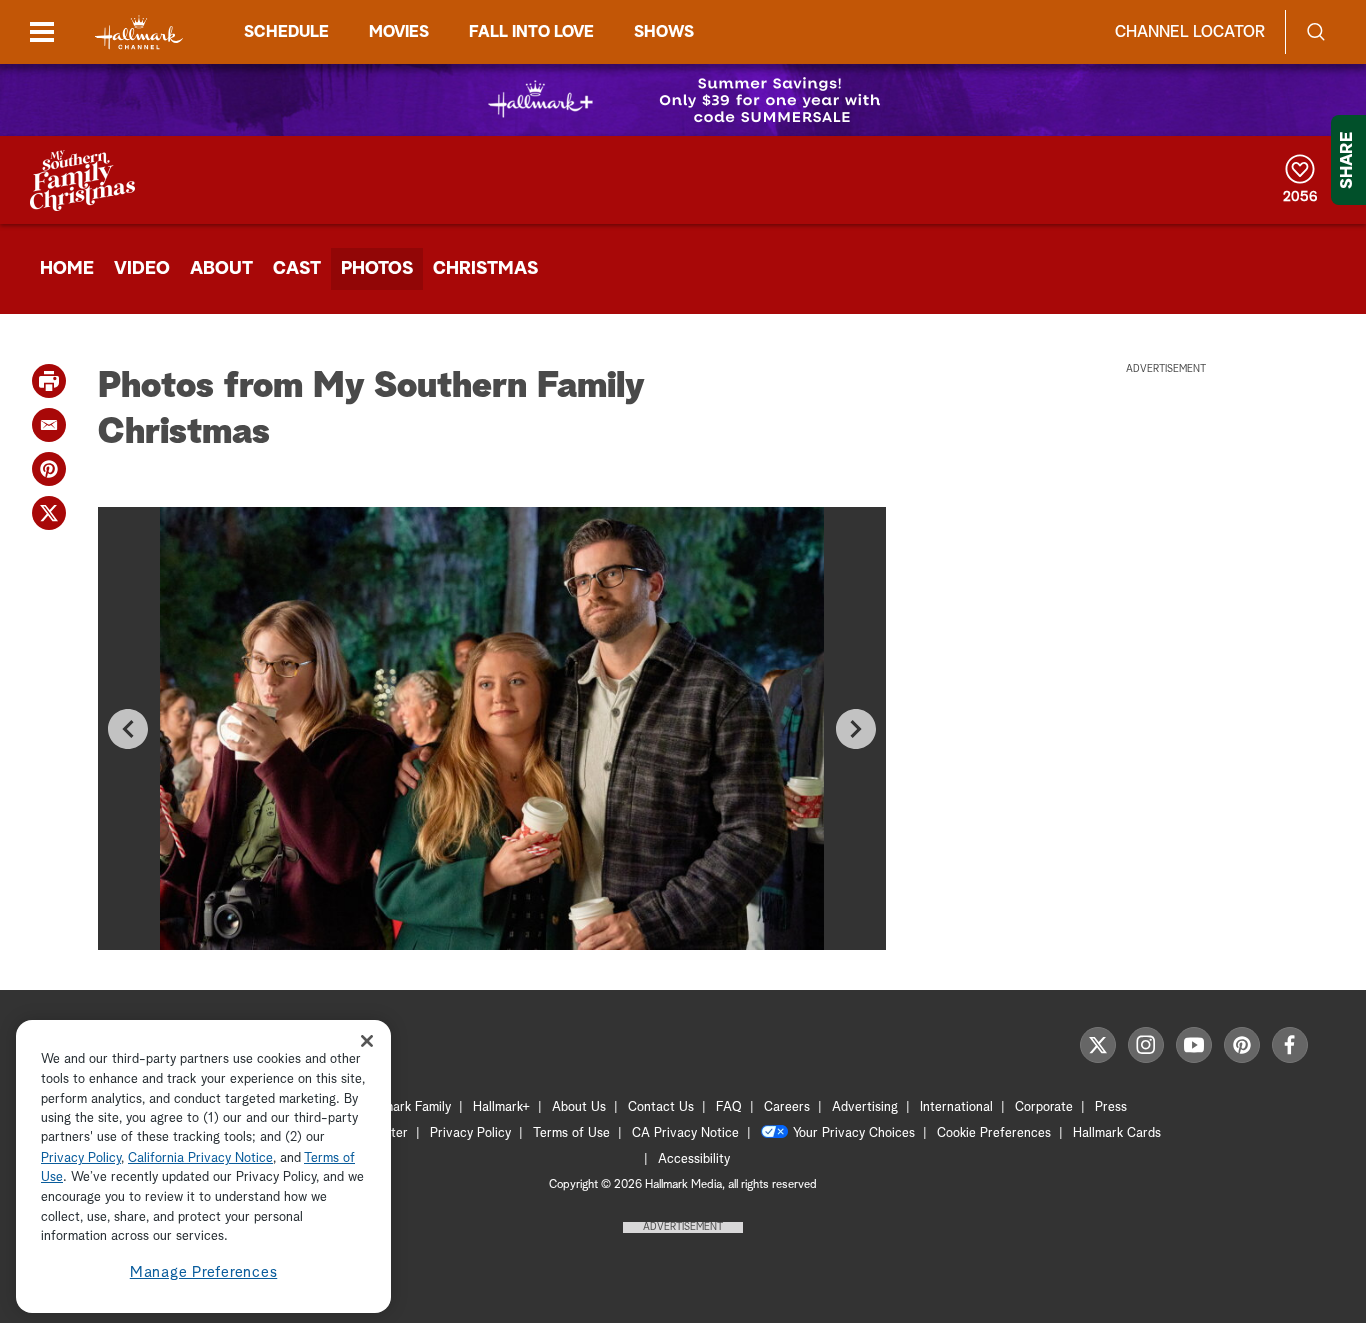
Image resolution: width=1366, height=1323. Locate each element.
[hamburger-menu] (42, 32)
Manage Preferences (204, 1272)
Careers (787, 1107)
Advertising (865, 1107)
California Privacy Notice (200, 1158)
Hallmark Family (406, 1107)
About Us (579, 1107)
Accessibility (694, 1159)
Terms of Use (571, 1133)
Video (142, 269)
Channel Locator (1190, 32)
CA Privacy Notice (685, 1133)
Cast (297, 269)
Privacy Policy (470, 1133)
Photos (377, 269)
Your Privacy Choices (854, 1133)
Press (1111, 1107)
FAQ (729, 1107)
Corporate (1044, 1107)
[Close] (367, 1040)
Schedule (286, 32)
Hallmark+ (501, 1107)
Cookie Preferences (994, 1133)
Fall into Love (531, 32)
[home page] (139, 32)
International (956, 1107)
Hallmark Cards (1117, 1133)
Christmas (485, 269)
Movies (399, 32)
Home (67, 269)
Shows (664, 32)
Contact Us (661, 1107)
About (221, 269)
